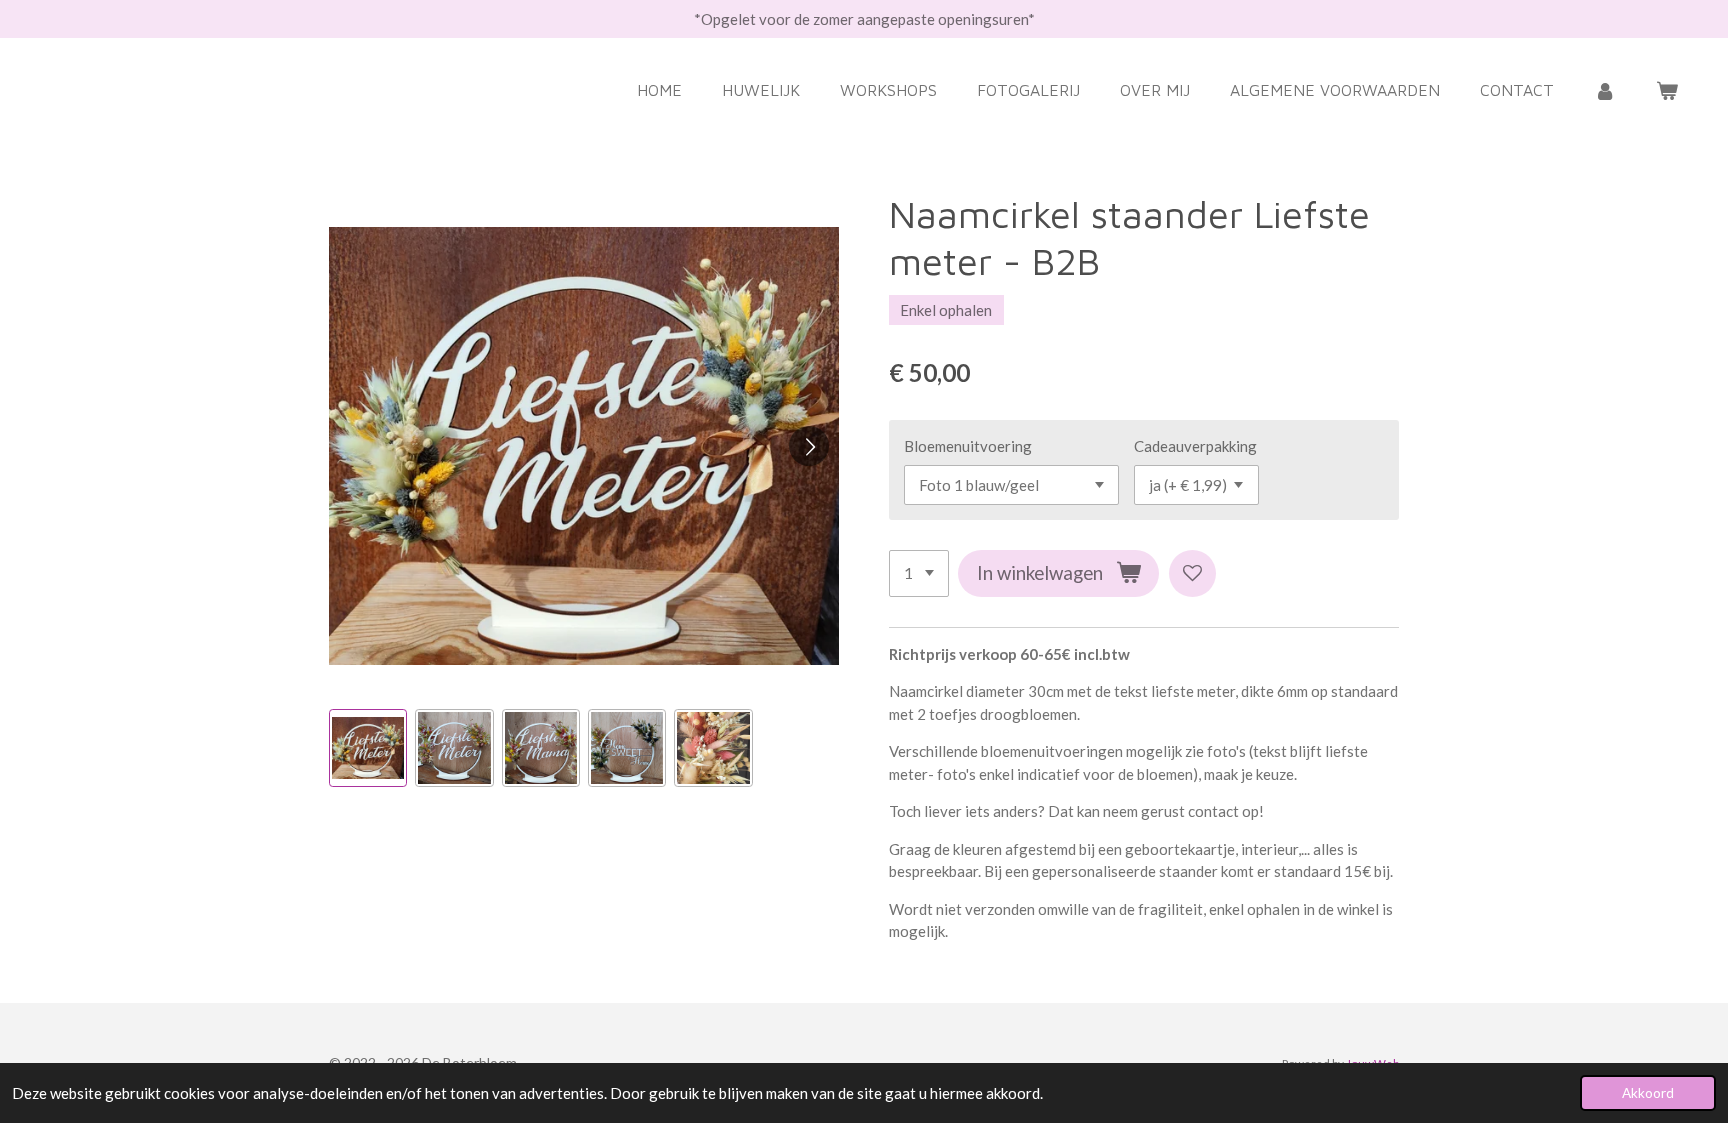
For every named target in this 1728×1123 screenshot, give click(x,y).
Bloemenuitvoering (968, 446)
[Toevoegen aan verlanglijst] (1192, 573)
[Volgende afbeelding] (809, 446)
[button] (368, 748)
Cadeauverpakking (1195, 446)
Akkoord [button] (1648, 1093)
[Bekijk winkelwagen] (1667, 90)
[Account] (1605, 90)
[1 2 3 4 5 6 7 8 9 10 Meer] (919, 573)
